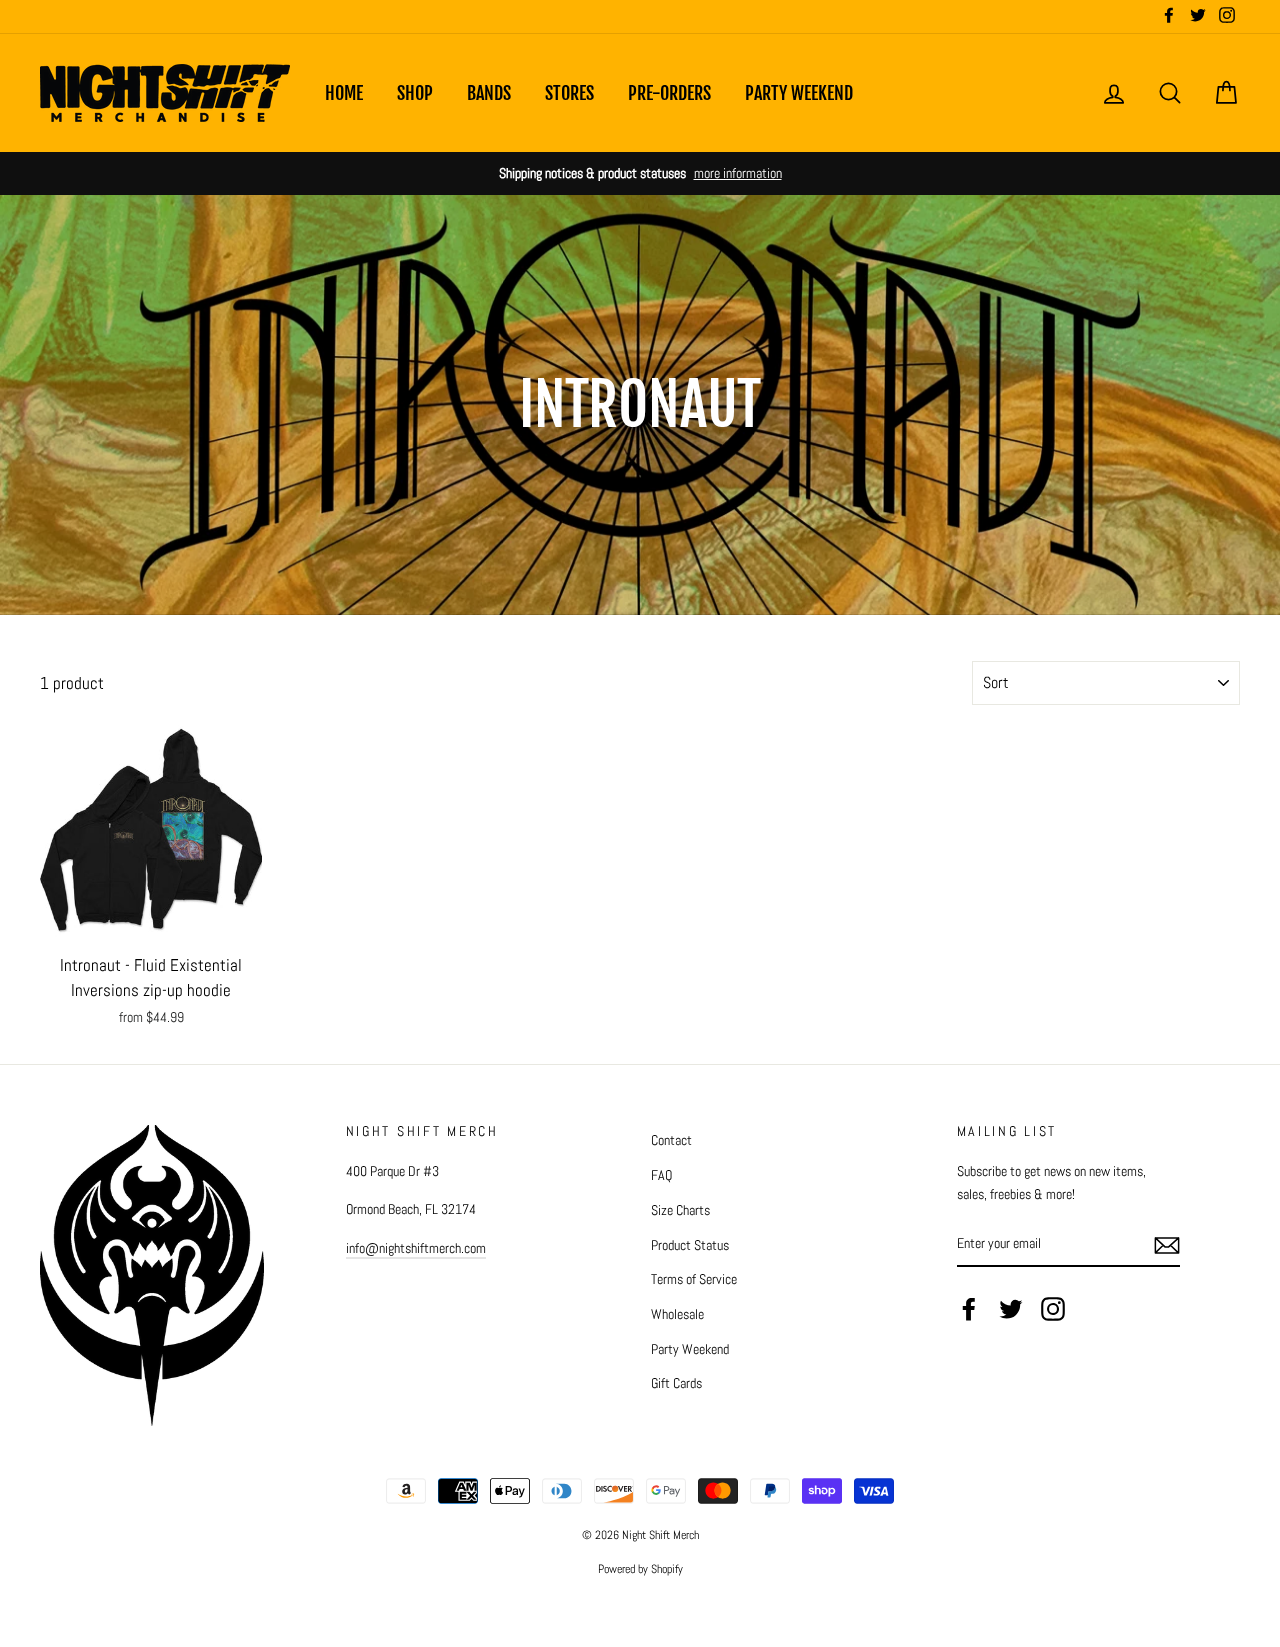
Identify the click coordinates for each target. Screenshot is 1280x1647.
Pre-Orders (669, 93)
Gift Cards (676, 1383)
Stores (569, 93)
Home (344, 93)
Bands (489, 93)
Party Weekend (799, 93)
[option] (640, 173)
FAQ (661, 1175)
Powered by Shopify (640, 1569)
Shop (415, 93)
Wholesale (677, 1314)
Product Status (690, 1245)
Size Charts (680, 1210)
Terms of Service (694, 1279)
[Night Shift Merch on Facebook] (969, 1309)
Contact (671, 1140)
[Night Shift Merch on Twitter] (1011, 1309)
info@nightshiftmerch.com (416, 1248)
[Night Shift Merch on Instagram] (1053, 1309)
